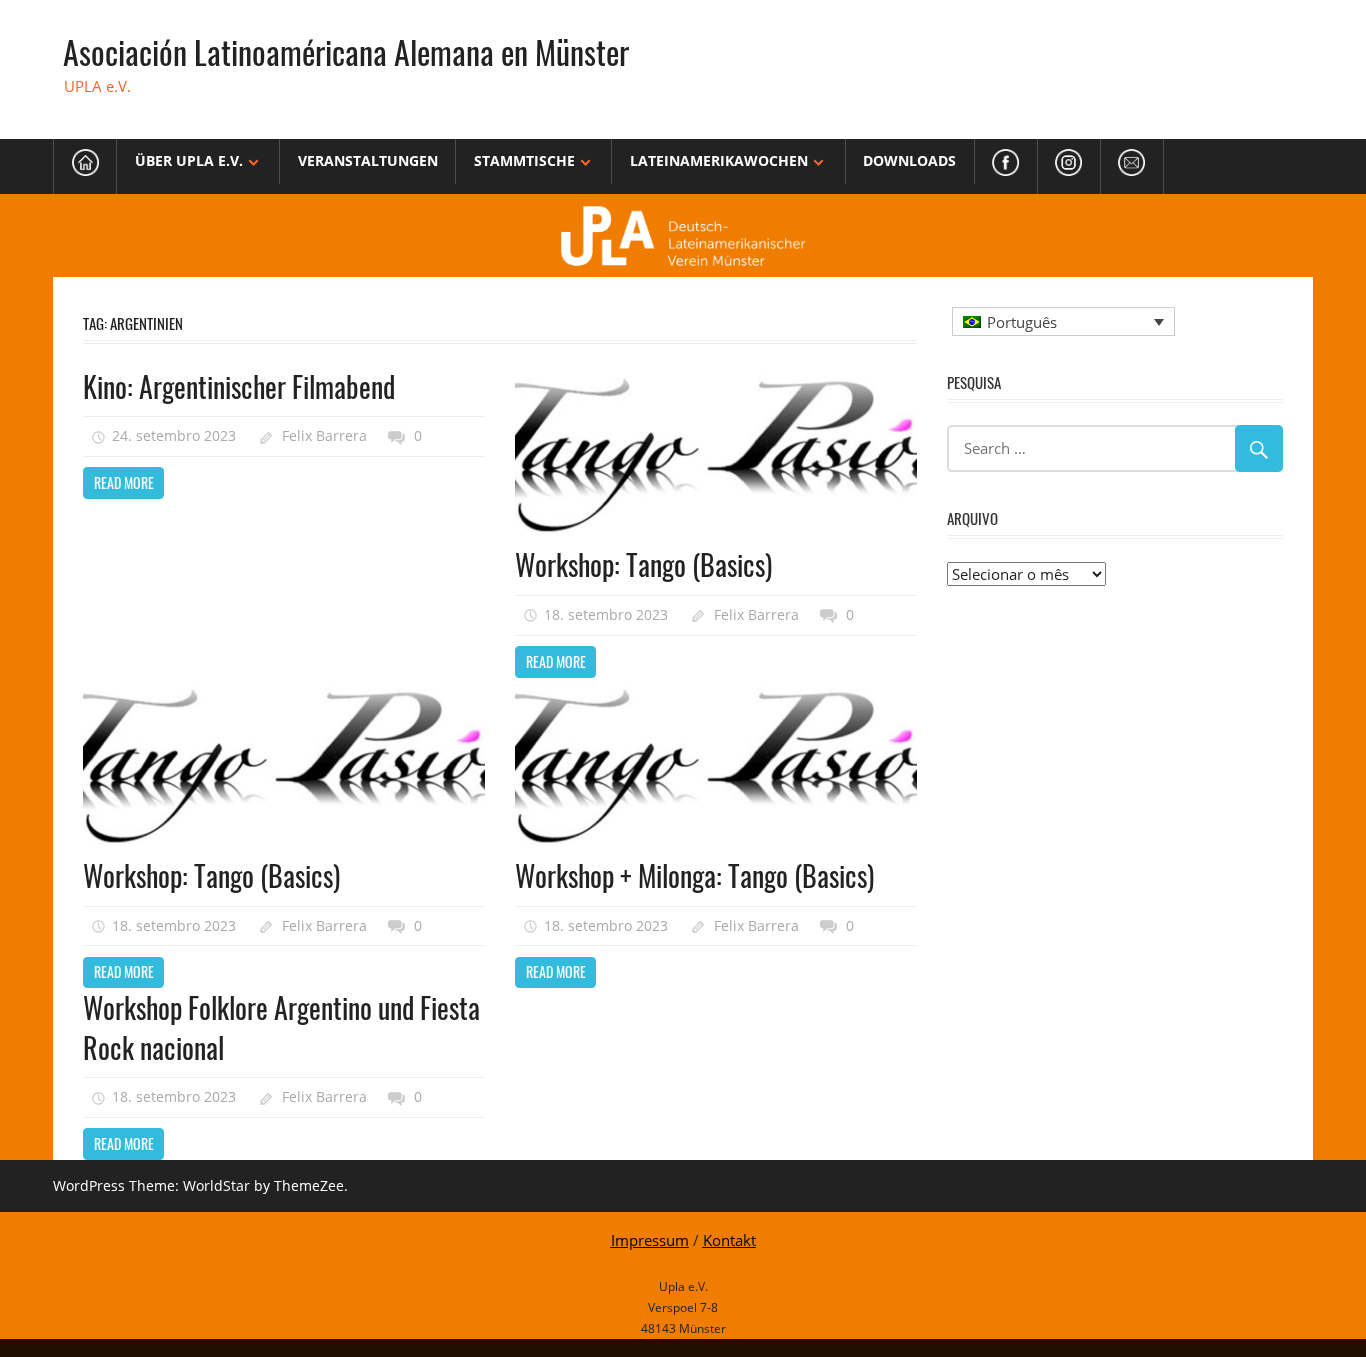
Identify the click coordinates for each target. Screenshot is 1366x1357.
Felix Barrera (324, 435)
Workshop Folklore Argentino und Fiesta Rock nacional (281, 1027)
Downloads (909, 160)
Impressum (650, 1240)
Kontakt (729, 1240)
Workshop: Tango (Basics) (643, 564)
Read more (124, 482)
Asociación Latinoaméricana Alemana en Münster (346, 51)
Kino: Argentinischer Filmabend (239, 386)
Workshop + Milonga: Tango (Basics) (694, 875)
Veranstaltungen (368, 160)
